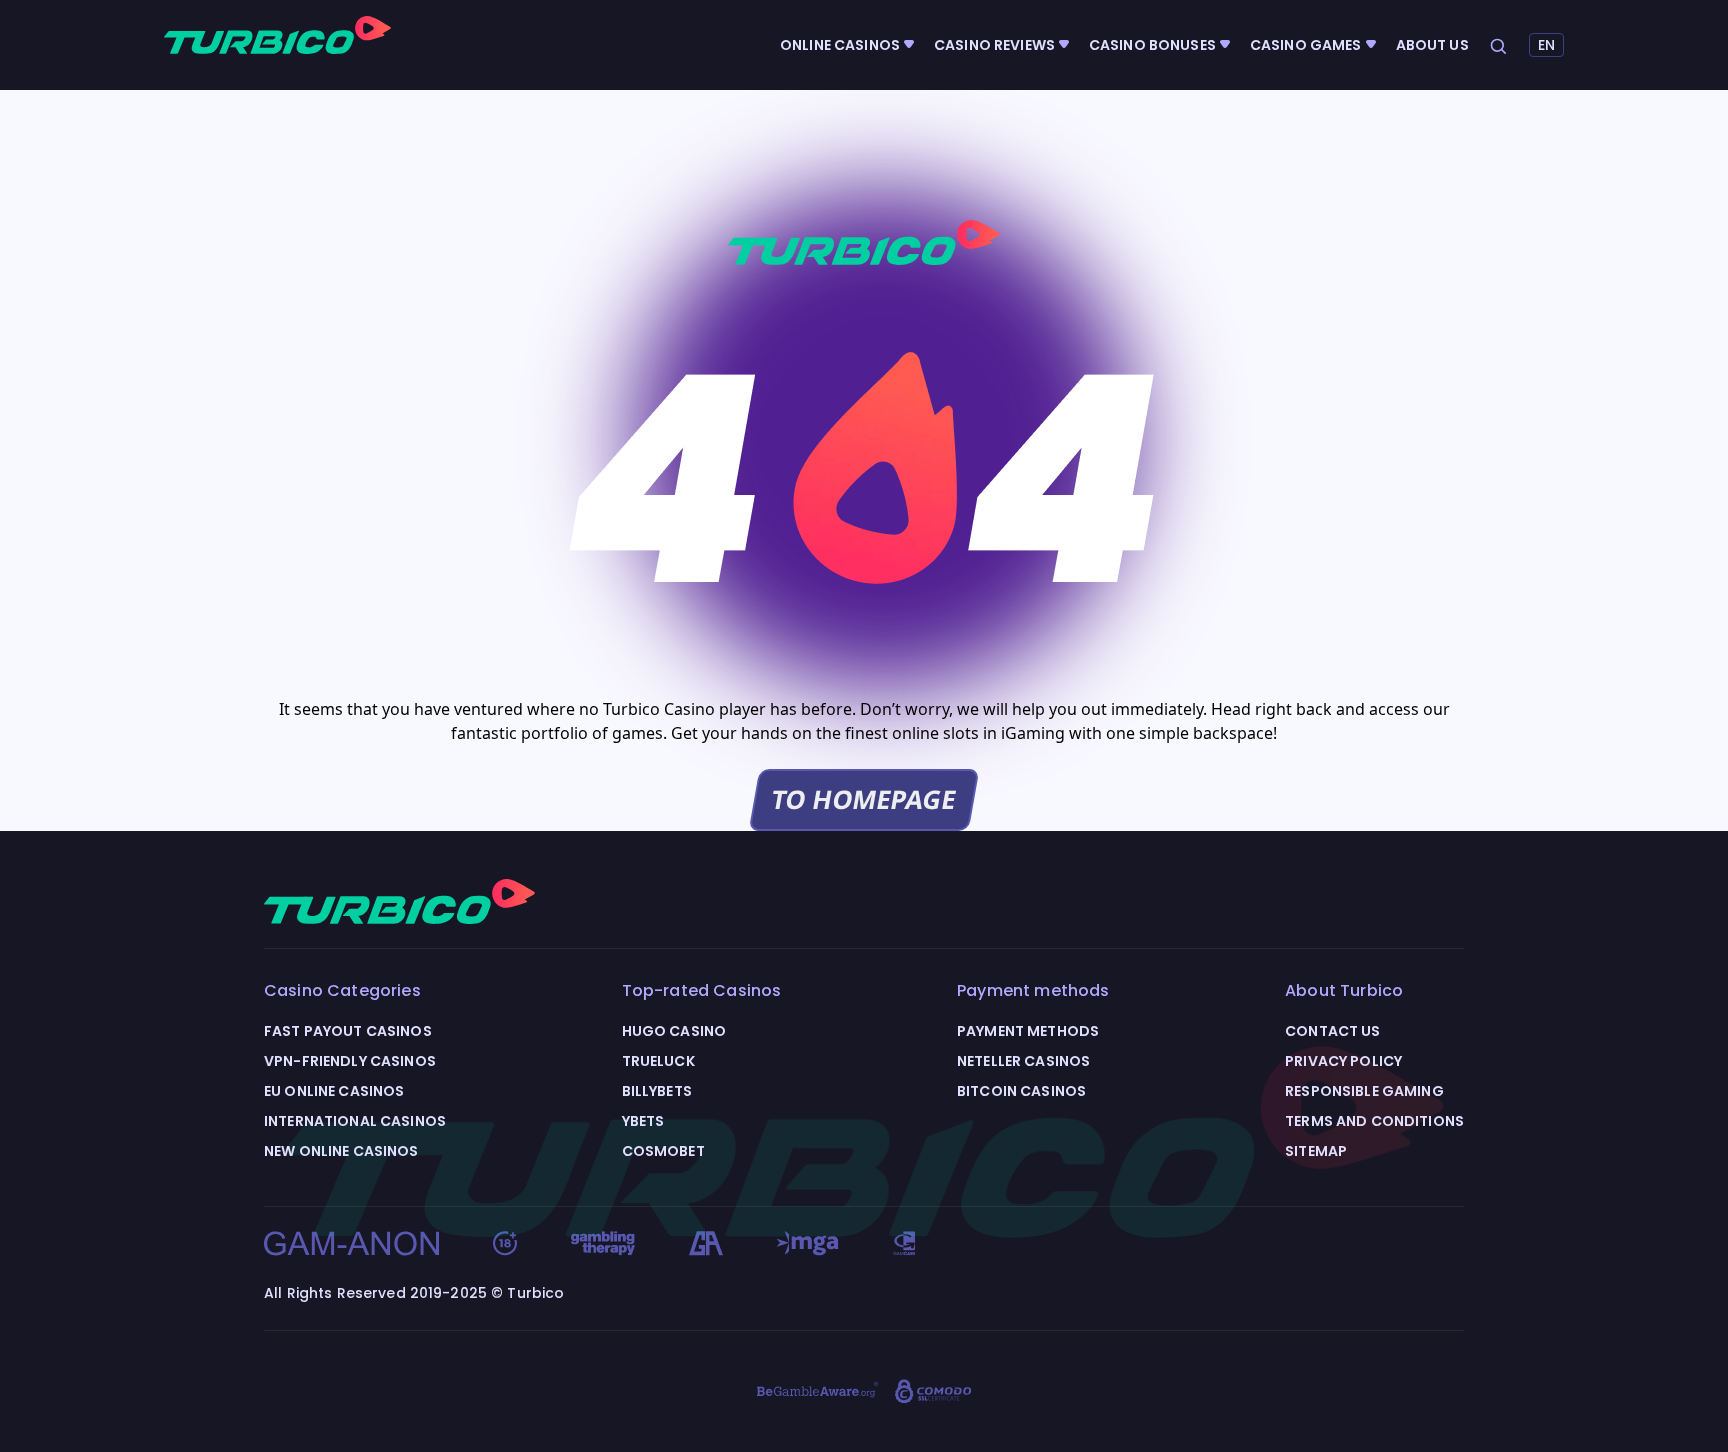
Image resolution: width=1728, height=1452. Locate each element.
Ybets (643, 1121)
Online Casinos (840, 45)
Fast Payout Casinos (348, 1031)
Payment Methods (1028, 1031)
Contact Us (1332, 1031)
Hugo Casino (674, 1031)
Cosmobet (663, 1151)
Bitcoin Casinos (1021, 1091)
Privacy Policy (1343, 1061)
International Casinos (355, 1121)
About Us (1432, 45)
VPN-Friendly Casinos (350, 1061)
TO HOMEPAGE (864, 799)
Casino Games (1306, 45)
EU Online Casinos (334, 1091)
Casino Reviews (994, 45)
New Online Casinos (341, 1151)
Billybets (657, 1091)
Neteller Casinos (1023, 1061)
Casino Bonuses (1152, 45)
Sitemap (1316, 1151)
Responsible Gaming (1364, 1091)
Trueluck (658, 1061)
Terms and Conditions (1374, 1121)
